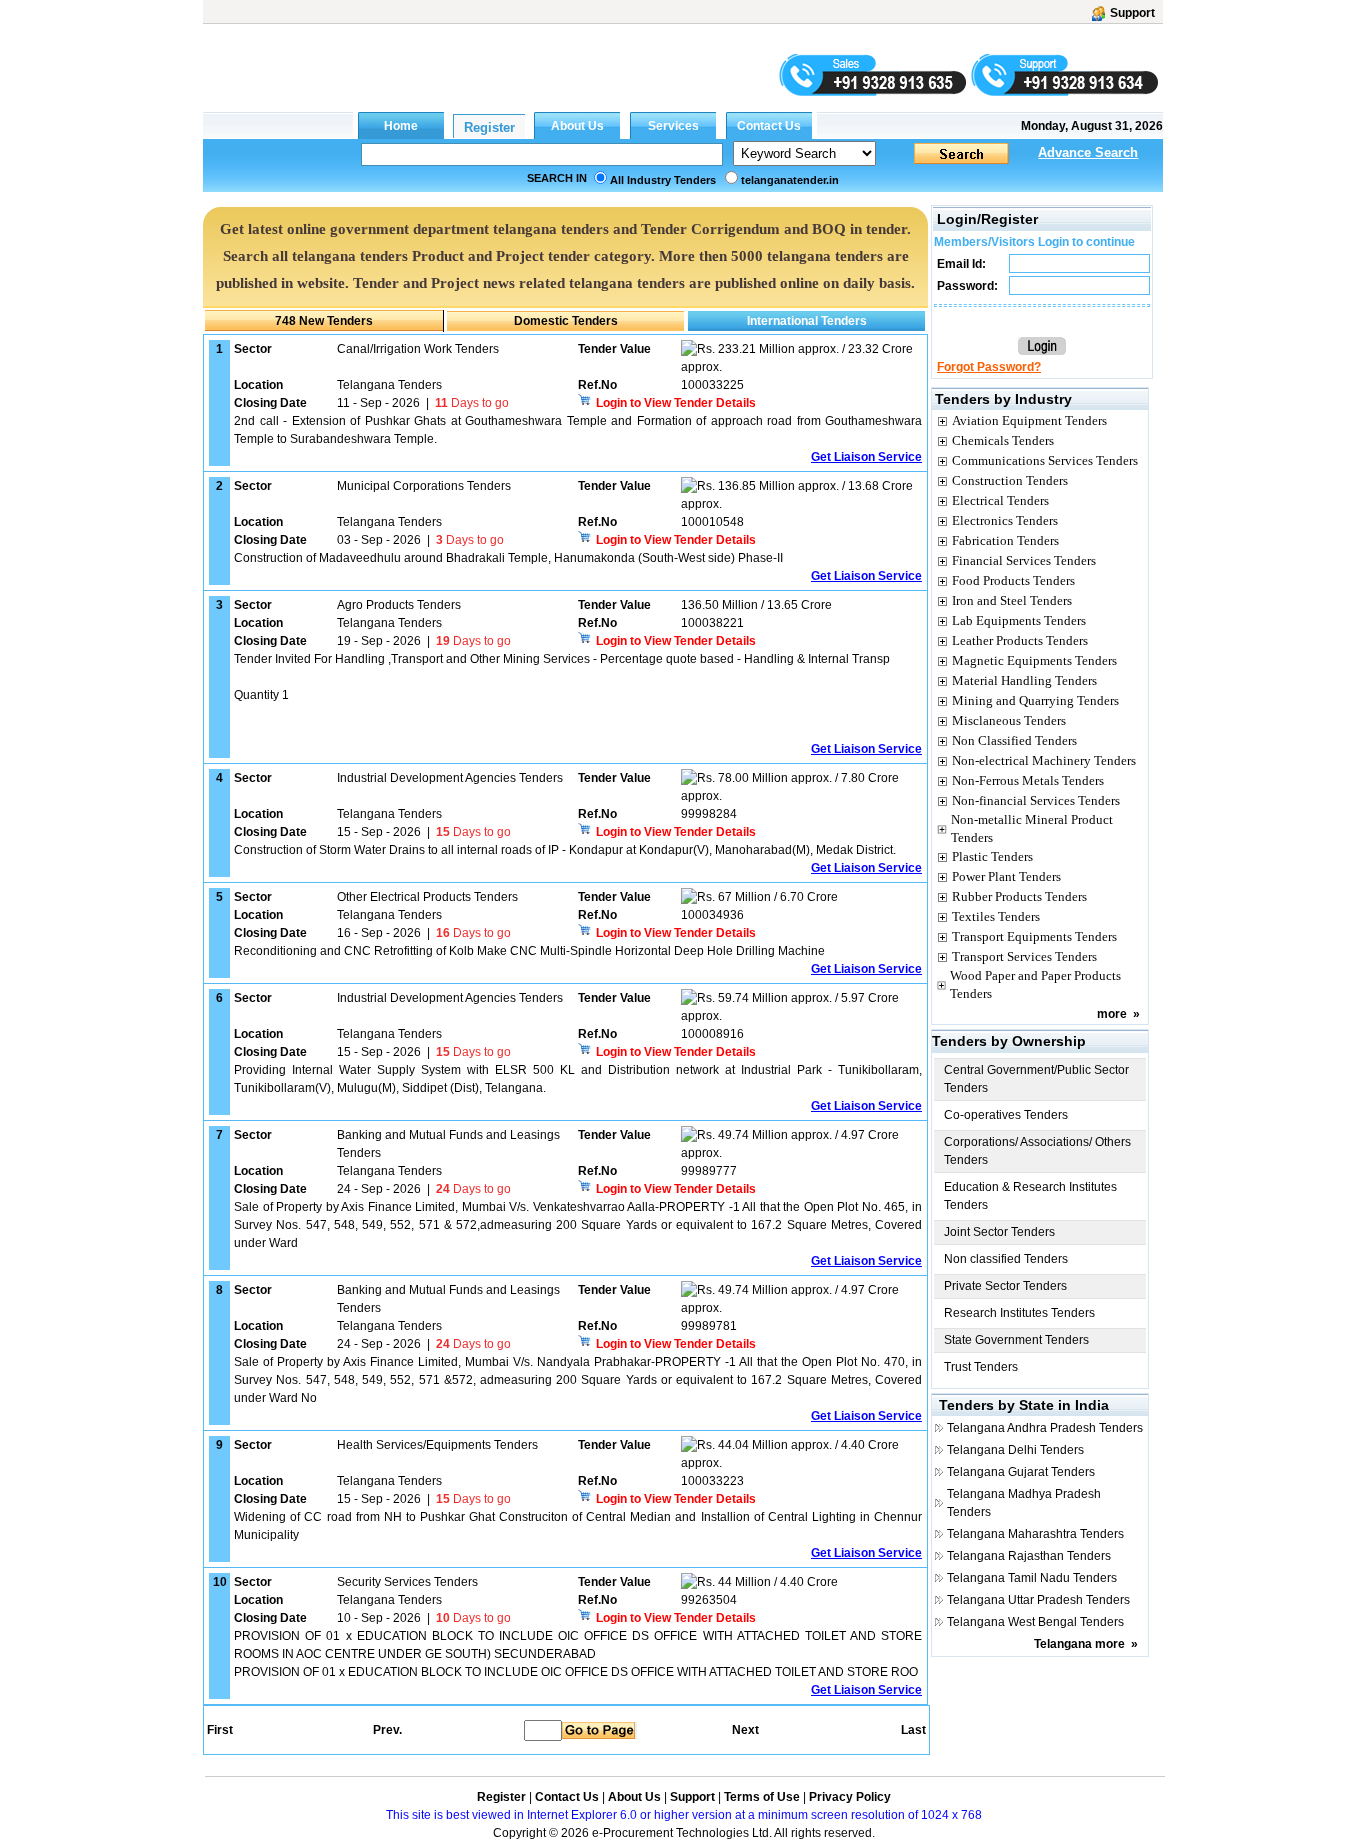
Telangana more (1079, 1644)
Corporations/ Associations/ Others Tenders (1037, 1151)
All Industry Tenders (663, 180)
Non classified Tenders (1006, 1259)
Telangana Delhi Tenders (1015, 1450)
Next (745, 1730)
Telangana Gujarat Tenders (1021, 1472)
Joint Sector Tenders (999, 1232)
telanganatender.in (790, 180)
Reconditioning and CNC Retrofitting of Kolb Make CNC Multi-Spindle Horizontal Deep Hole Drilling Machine (529, 951)
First (219, 1730)
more (1112, 1014)
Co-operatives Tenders (1006, 1115)
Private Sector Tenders (1005, 1286)
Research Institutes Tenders (1019, 1313)
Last (913, 1730)
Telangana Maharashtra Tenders (1035, 1534)
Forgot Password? (989, 367)
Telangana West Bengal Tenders (1035, 1622)
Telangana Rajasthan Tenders (1029, 1556)
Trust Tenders (981, 1367)
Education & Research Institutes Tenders (1030, 1196)
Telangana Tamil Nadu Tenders (1032, 1578)
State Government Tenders (1016, 1340)
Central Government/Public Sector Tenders (1036, 1079)
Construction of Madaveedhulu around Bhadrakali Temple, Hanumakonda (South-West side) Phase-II (508, 558)
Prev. (387, 1730)
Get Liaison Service (866, 457)
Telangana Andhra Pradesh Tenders (1045, 1428)
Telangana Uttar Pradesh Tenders (1038, 1600)
